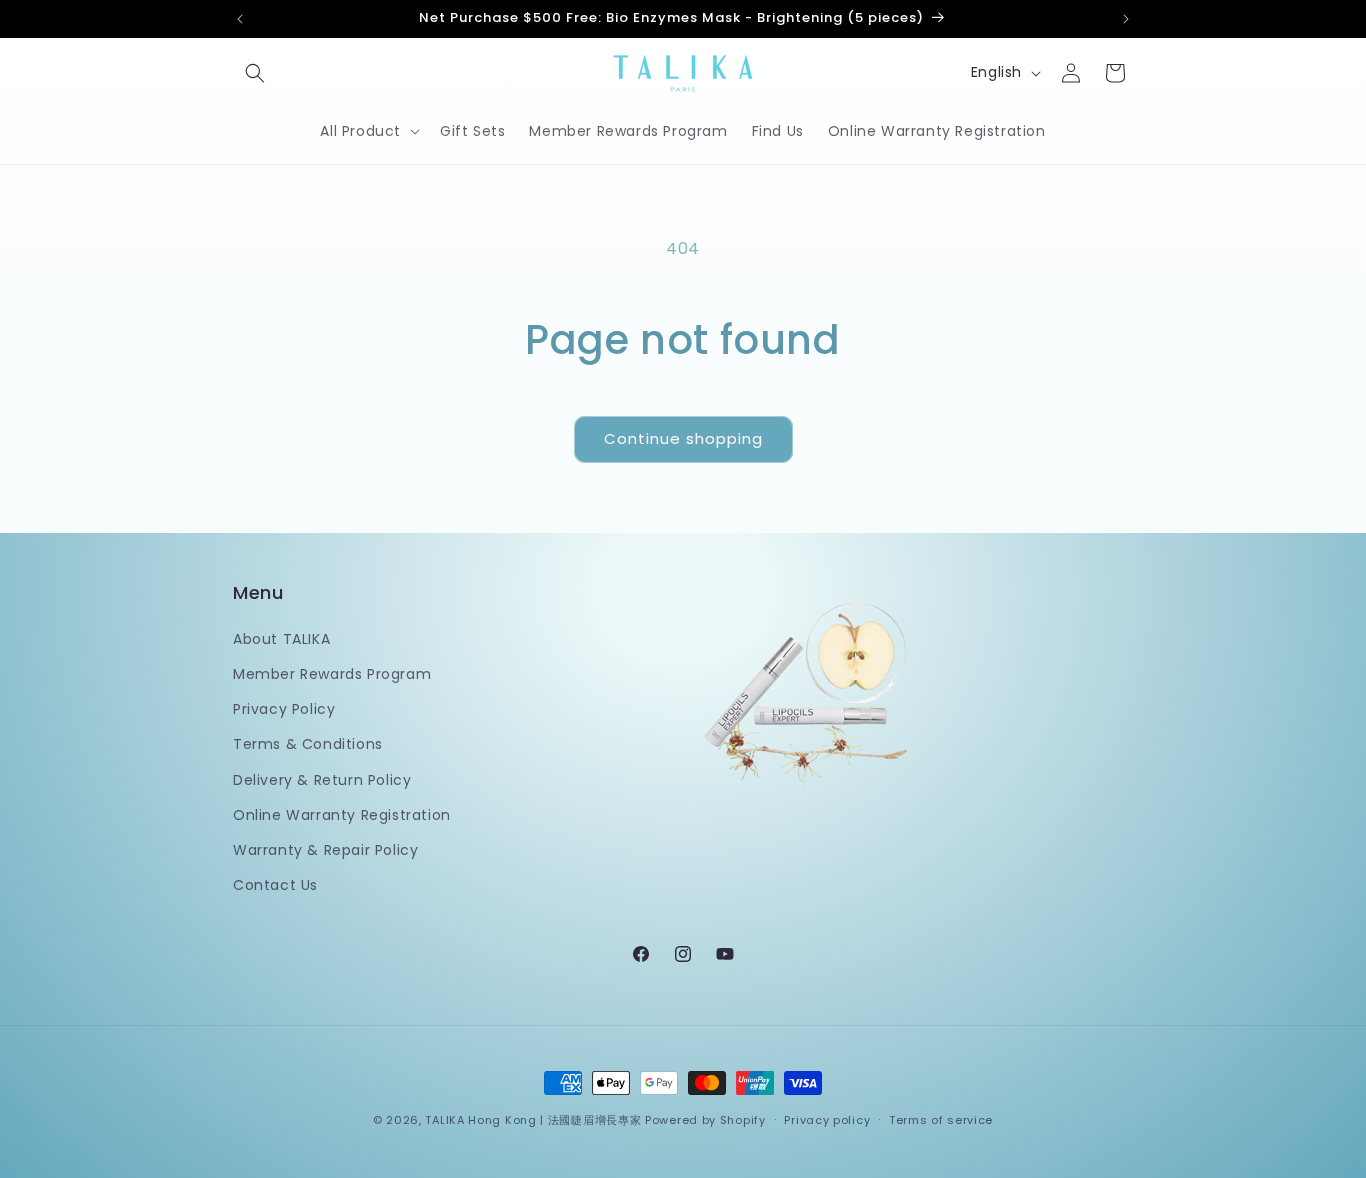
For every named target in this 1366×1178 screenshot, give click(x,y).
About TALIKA (281, 638)
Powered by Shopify (705, 1120)
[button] (255, 73)
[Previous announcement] (240, 19)
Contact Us (275, 884)
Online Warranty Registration (342, 814)
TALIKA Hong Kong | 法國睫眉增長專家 (533, 1120)
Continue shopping (683, 438)
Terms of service (941, 1119)
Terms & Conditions (308, 744)
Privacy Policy (284, 708)
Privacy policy (827, 1119)
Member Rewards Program (332, 673)
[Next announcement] (1126, 19)
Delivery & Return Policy (322, 779)
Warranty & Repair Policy (325, 849)
